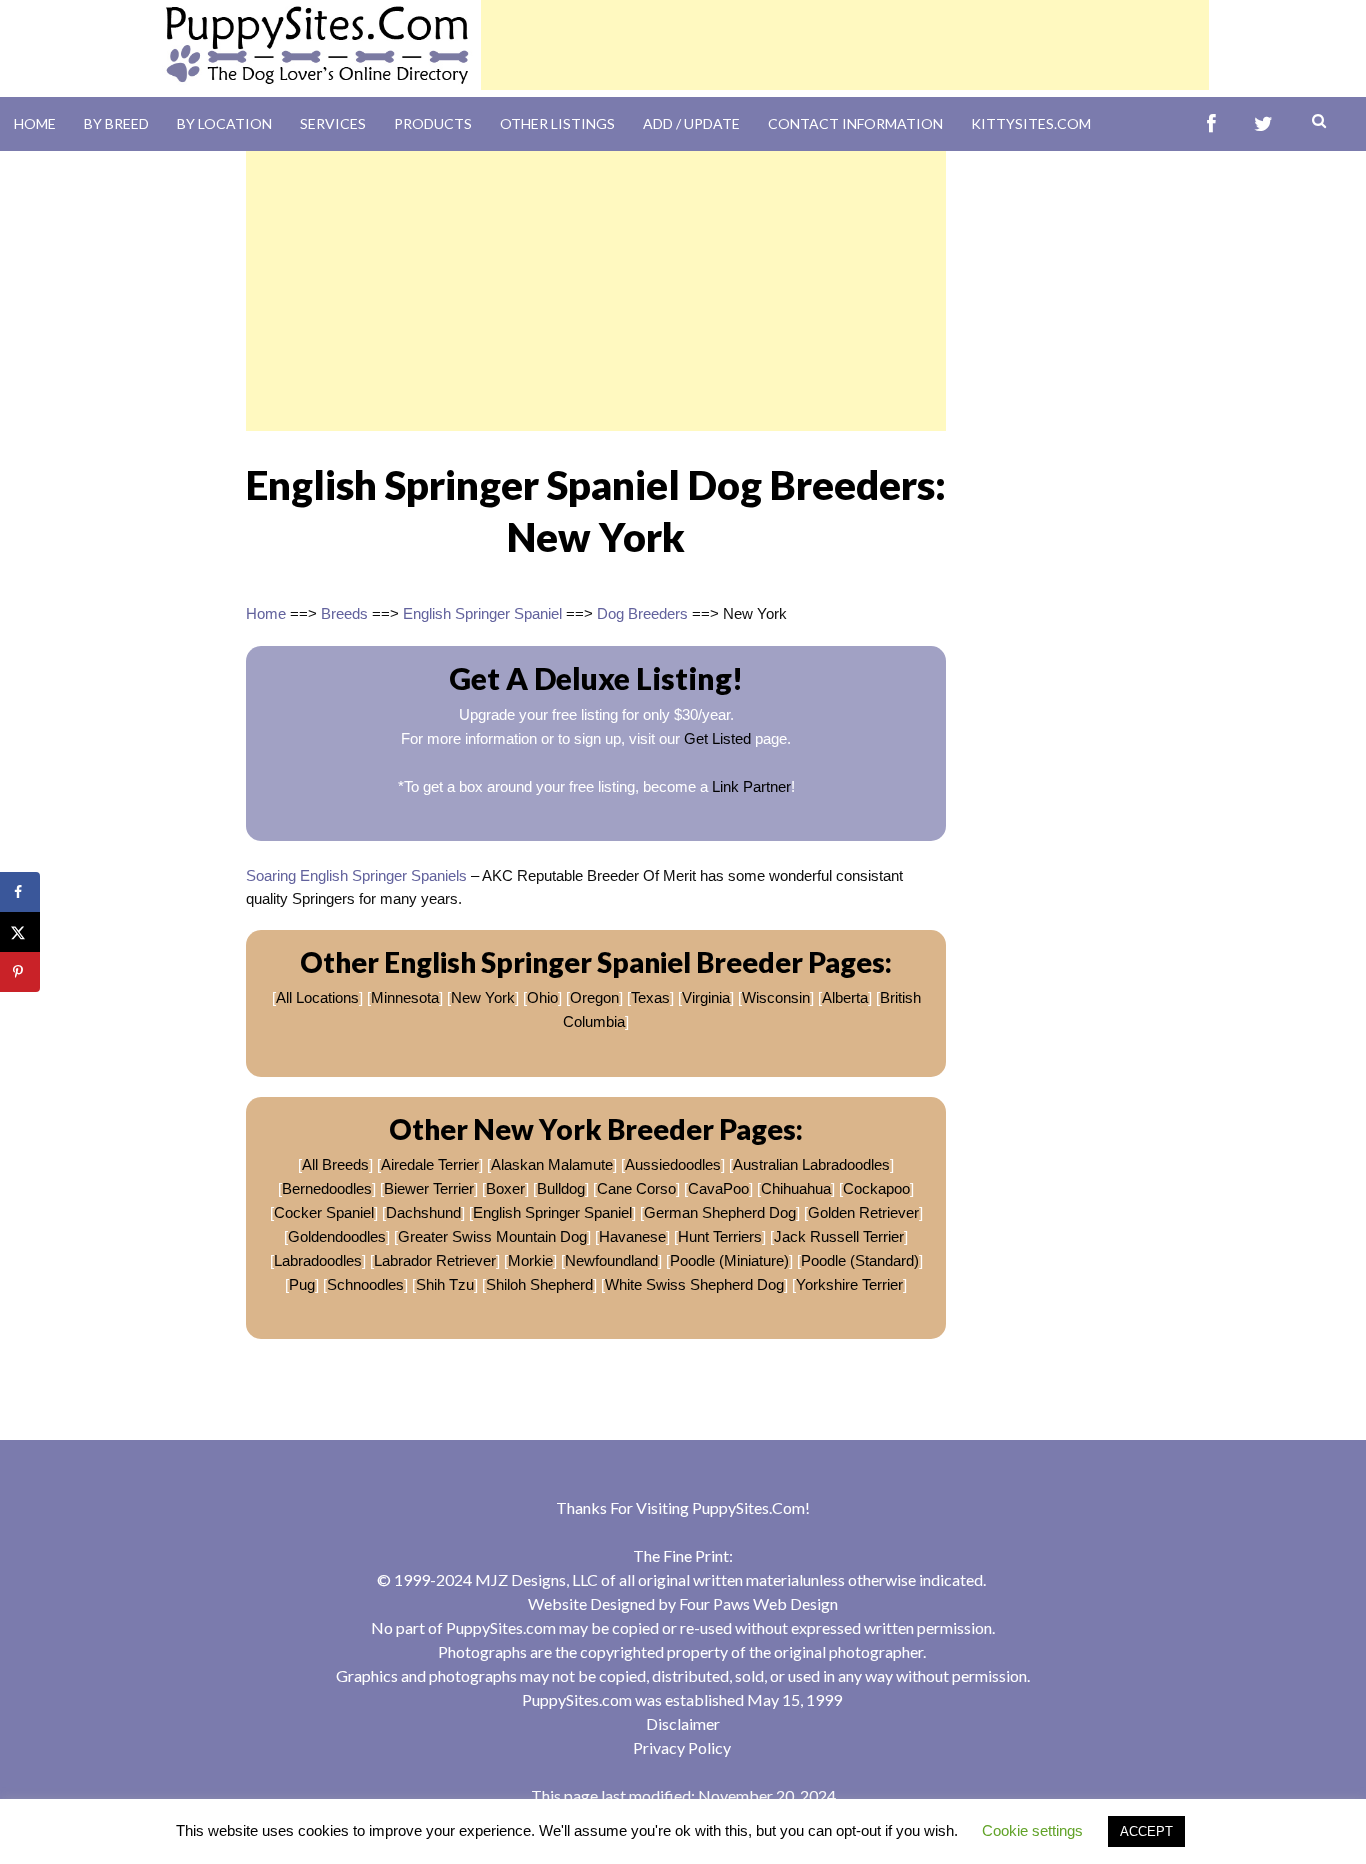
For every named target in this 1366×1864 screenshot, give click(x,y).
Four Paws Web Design (758, 1603)
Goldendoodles (337, 1236)
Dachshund (423, 1212)
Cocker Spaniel (324, 1212)
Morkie (530, 1260)
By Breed (116, 123)
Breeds (344, 613)
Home (35, 123)
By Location (224, 123)
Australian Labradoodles (811, 1164)
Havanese (632, 1236)
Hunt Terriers (720, 1236)
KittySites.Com (1031, 123)
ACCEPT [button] (1146, 1831)
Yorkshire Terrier (849, 1284)
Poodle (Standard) (860, 1260)
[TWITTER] (1263, 124)
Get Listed (717, 738)
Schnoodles (365, 1284)
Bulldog (561, 1188)
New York (483, 997)
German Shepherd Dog (720, 1212)
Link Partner (751, 786)
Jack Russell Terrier (839, 1236)
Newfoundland (611, 1260)
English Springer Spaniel (482, 613)
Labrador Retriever (435, 1260)
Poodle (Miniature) (729, 1260)
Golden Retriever (863, 1212)
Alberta (845, 997)
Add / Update (691, 123)
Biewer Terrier (429, 1188)
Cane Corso (636, 1188)
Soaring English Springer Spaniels (356, 875)
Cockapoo (876, 1188)
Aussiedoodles (673, 1164)
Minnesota (405, 997)
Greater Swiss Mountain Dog (492, 1236)
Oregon (594, 997)
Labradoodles (318, 1260)
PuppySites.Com (748, 1507)
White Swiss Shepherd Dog (694, 1284)
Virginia (706, 997)
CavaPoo (718, 1188)
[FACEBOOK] (1211, 124)
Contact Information (855, 123)
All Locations (317, 997)
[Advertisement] (845, 45)
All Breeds (335, 1164)
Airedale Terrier (430, 1164)
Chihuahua (796, 1188)
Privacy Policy (682, 1747)
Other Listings (557, 123)
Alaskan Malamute (552, 1164)
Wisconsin (776, 997)
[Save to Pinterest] (20, 972)
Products (433, 123)
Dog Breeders (642, 613)
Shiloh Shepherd (539, 1284)
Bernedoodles (327, 1188)
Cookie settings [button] (1032, 1830)
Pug (302, 1284)
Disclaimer (683, 1723)
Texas (650, 997)
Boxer (505, 1188)
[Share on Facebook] (20, 892)
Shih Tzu (445, 1284)
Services (333, 123)
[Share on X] (20, 932)
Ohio (542, 997)
